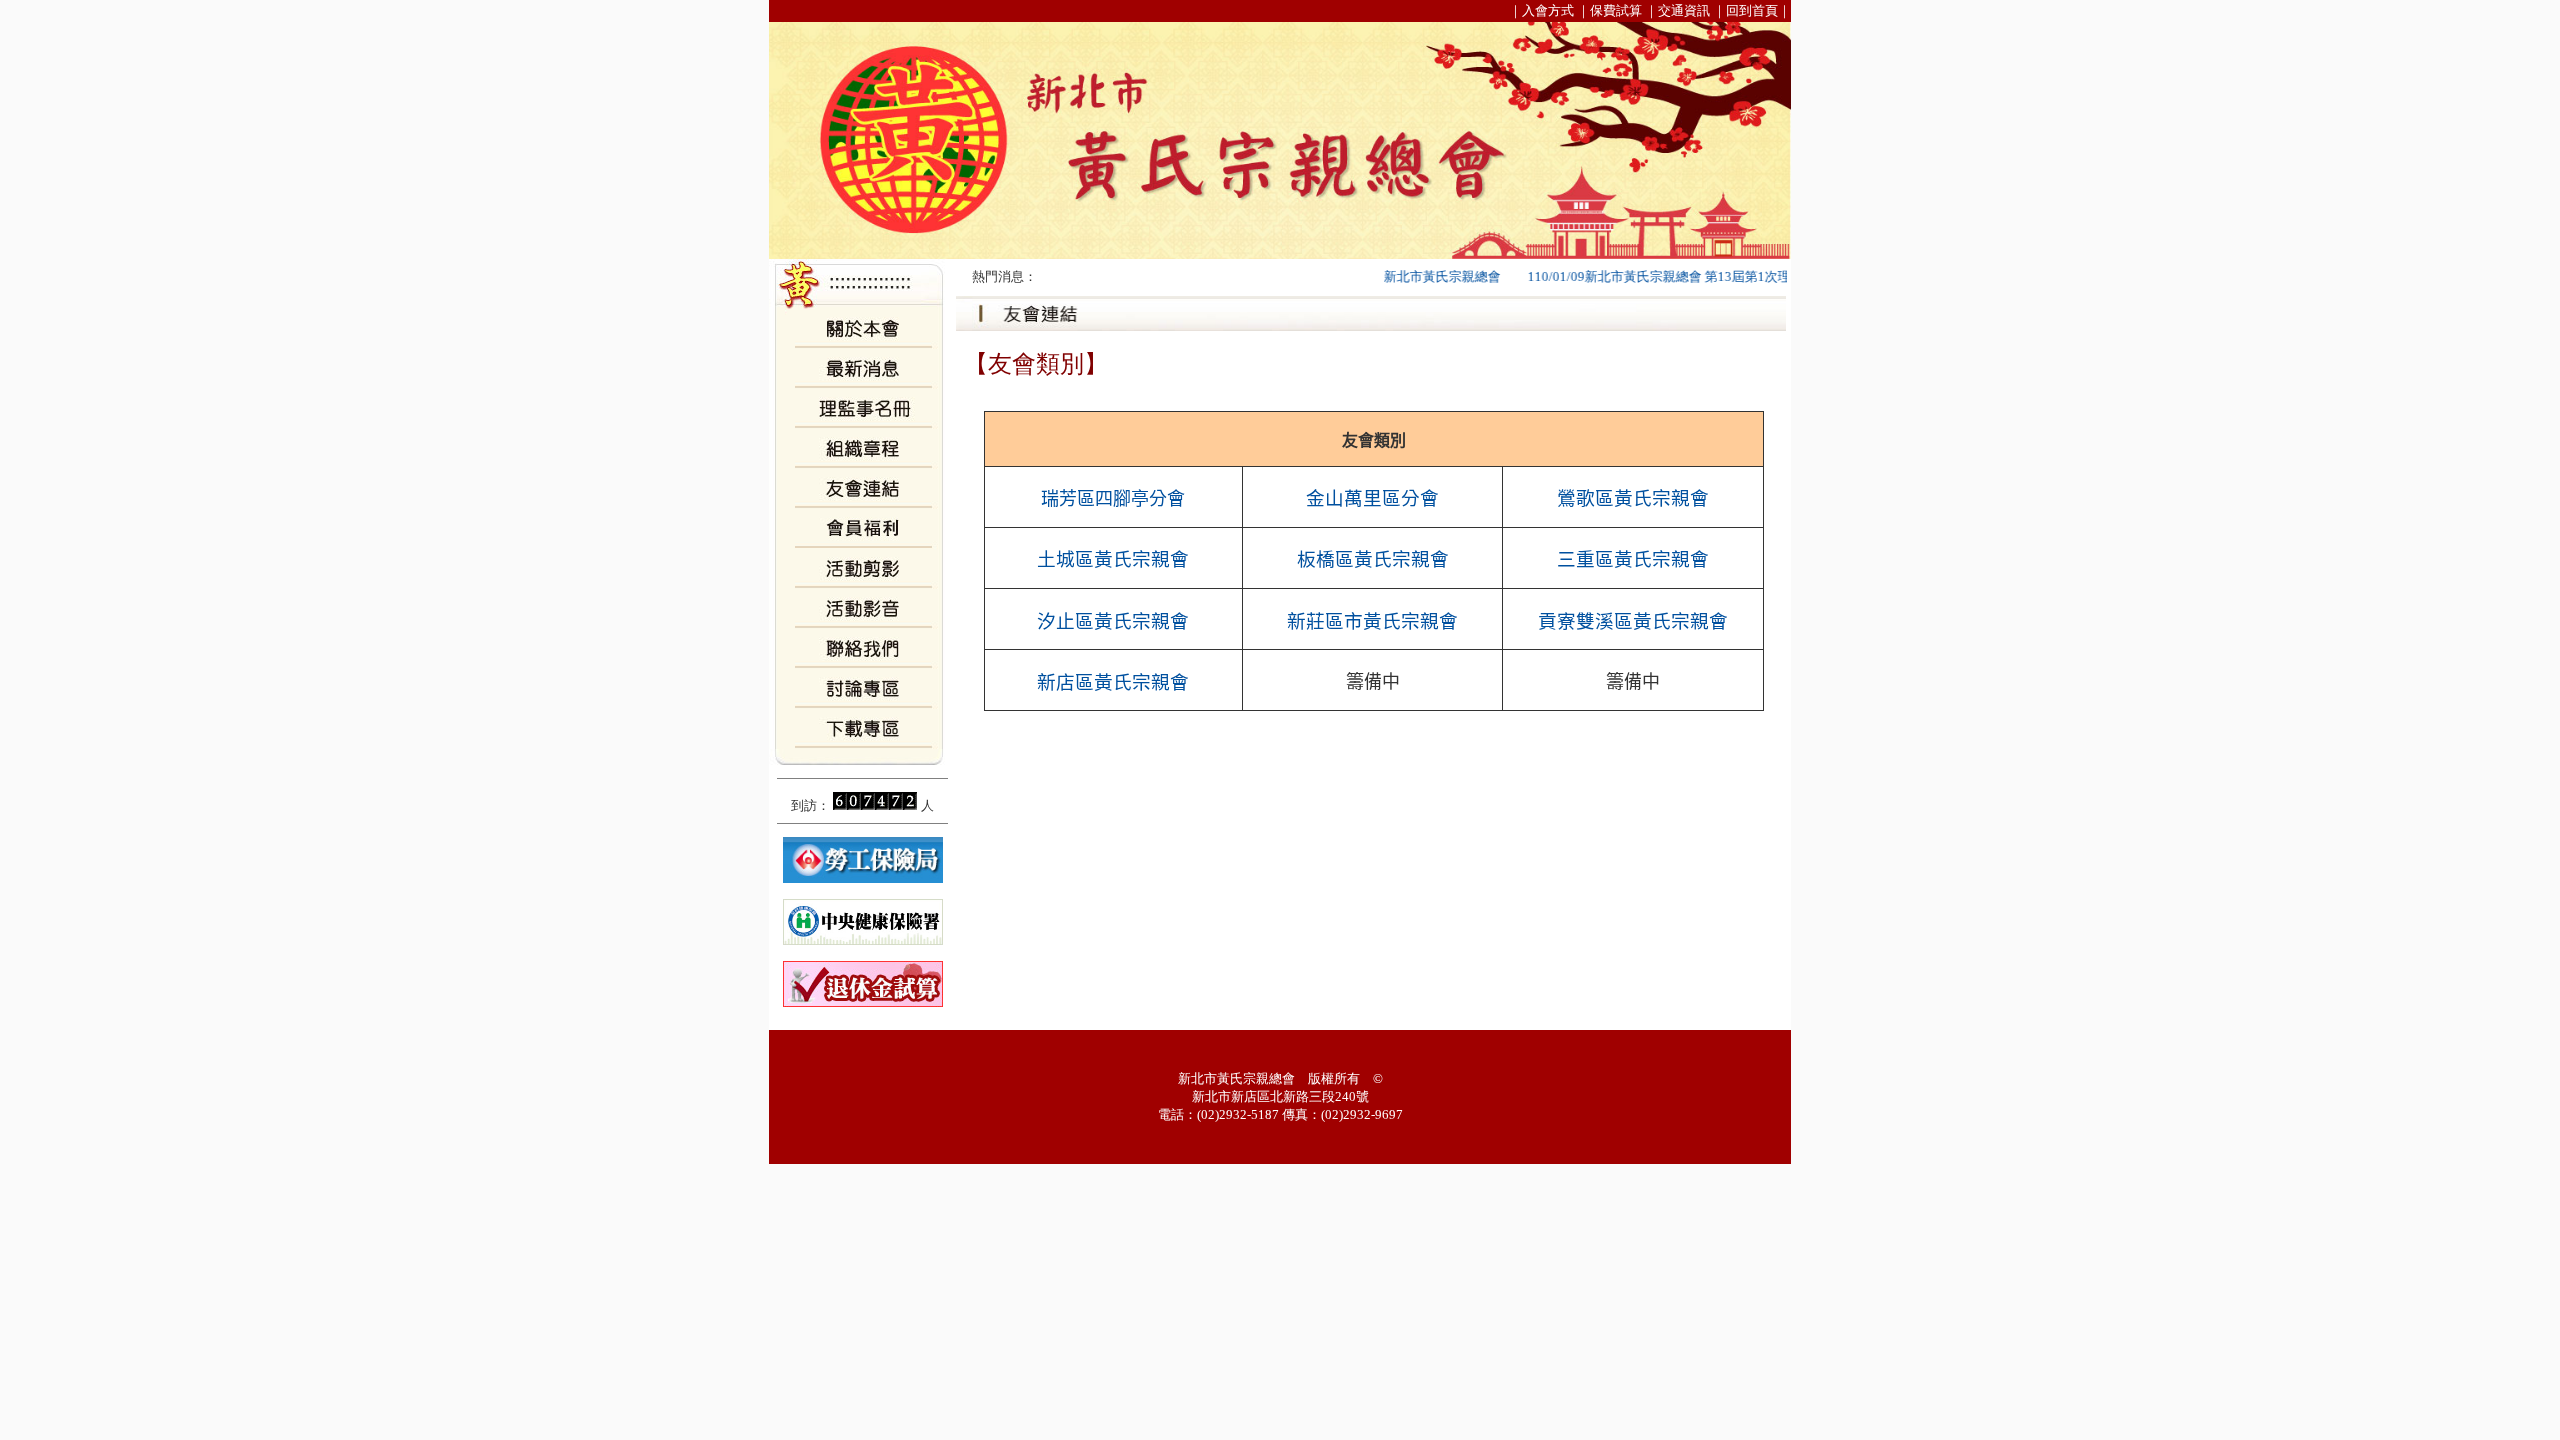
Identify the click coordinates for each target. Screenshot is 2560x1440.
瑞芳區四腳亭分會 (1113, 499)
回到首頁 (1752, 10)
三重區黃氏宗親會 (1633, 559)
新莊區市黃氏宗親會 (1372, 621)
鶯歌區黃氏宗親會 (1633, 498)
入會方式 (1548, 10)
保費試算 (1616, 10)
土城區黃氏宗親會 (1113, 559)
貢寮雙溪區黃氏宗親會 (1633, 621)
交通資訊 (1684, 10)
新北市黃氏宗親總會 (1413, 276)
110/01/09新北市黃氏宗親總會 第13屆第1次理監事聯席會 (1663, 276)
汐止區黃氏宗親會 (1113, 621)
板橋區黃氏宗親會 (1373, 559)
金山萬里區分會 (1372, 498)
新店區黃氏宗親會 (1113, 682)
